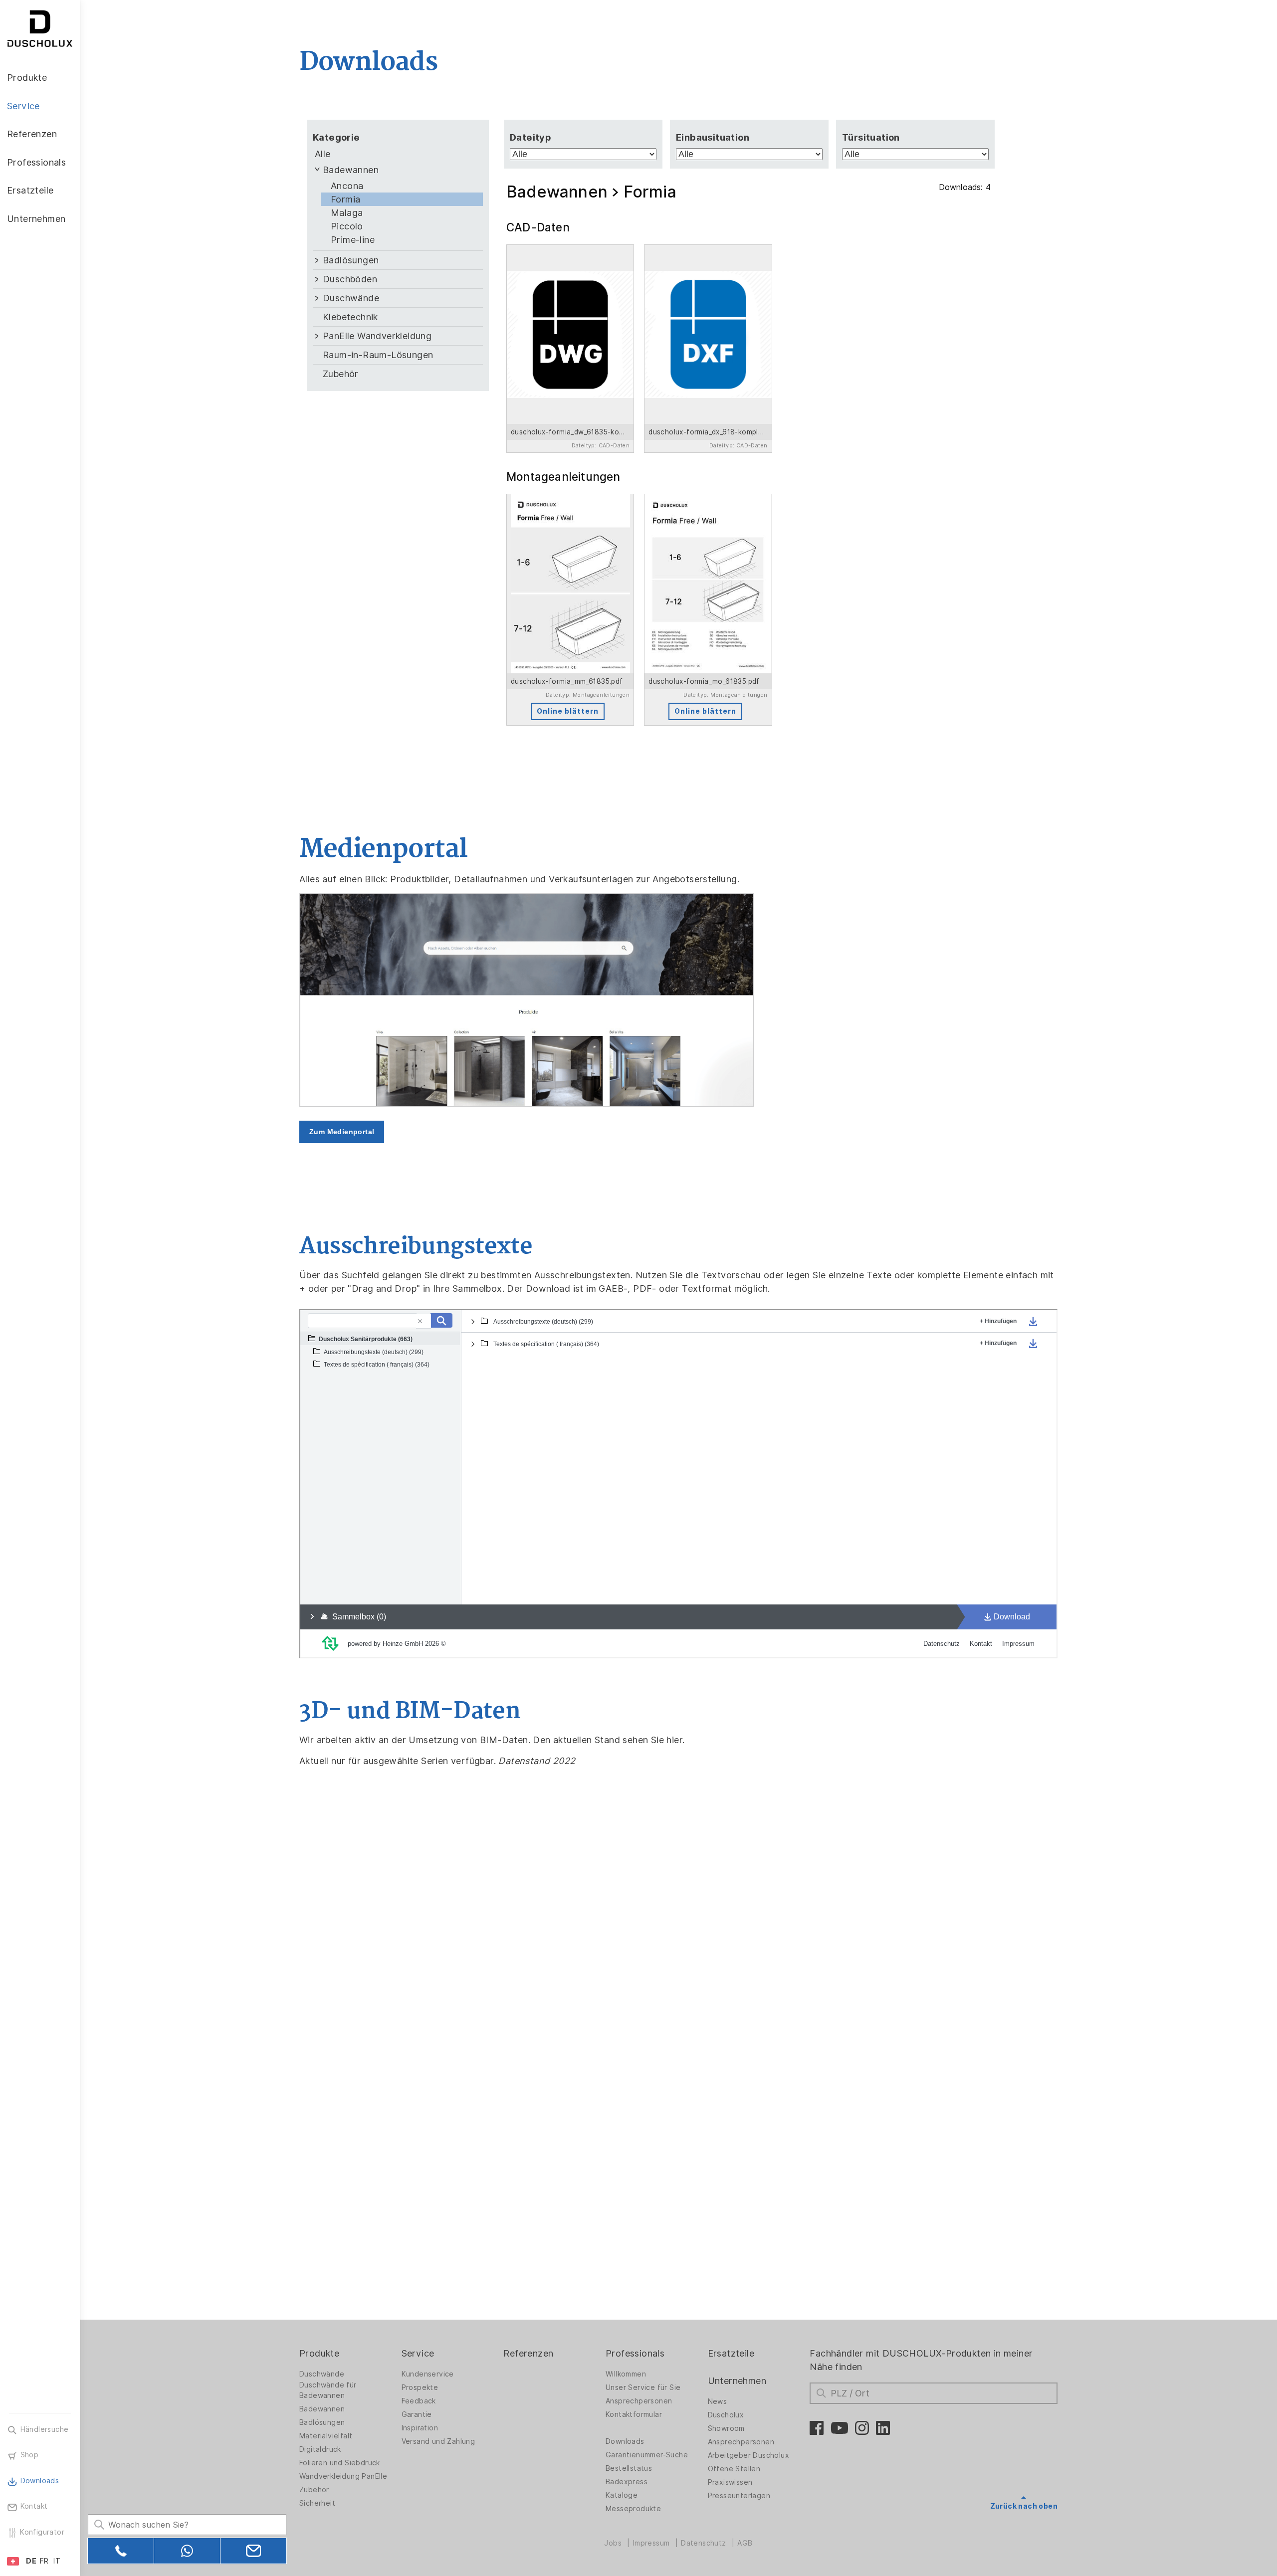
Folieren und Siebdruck (340, 2463)
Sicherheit (317, 2503)
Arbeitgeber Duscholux (748, 2455)
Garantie (417, 2414)
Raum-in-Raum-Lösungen (378, 355)
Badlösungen (351, 260)
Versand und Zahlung (438, 2441)
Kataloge (622, 2495)
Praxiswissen (730, 2482)
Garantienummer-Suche (647, 2455)
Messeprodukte (633, 2509)
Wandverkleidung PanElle (343, 2476)
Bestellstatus (629, 2468)
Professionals (635, 2353)
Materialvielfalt (326, 2436)
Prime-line (353, 240)
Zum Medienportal (342, 1132)
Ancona (347, 186)
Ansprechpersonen (639, 2401)
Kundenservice (428, 2374)
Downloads (625, 2441)
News (718, 2401)
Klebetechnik (350, 317)
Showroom (726, 2428)
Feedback (419, 2401)
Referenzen (528, 2353)
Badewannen (351, 170)
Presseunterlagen (739, 2496)
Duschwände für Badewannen (328, 2390)
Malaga (347, 213)
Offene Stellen (734, 2469)
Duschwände (351, 298)
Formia (345, 199)
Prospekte (420, 2387)
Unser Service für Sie (643, 2387)
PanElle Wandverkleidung (377, 336)
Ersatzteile (731, 2353)
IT (57, 2561)
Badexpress (627, 2482)
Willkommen (626, 2374)
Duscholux (726, 2415)
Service (418, 2353)
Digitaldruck (320, 2449)
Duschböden (350, 279)
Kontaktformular (634, 2414)
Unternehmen (737, 2381)
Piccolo (347, 226)
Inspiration (420, 2428)
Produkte (319, 2353)
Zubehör (341, 374)
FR (44, 2561)
